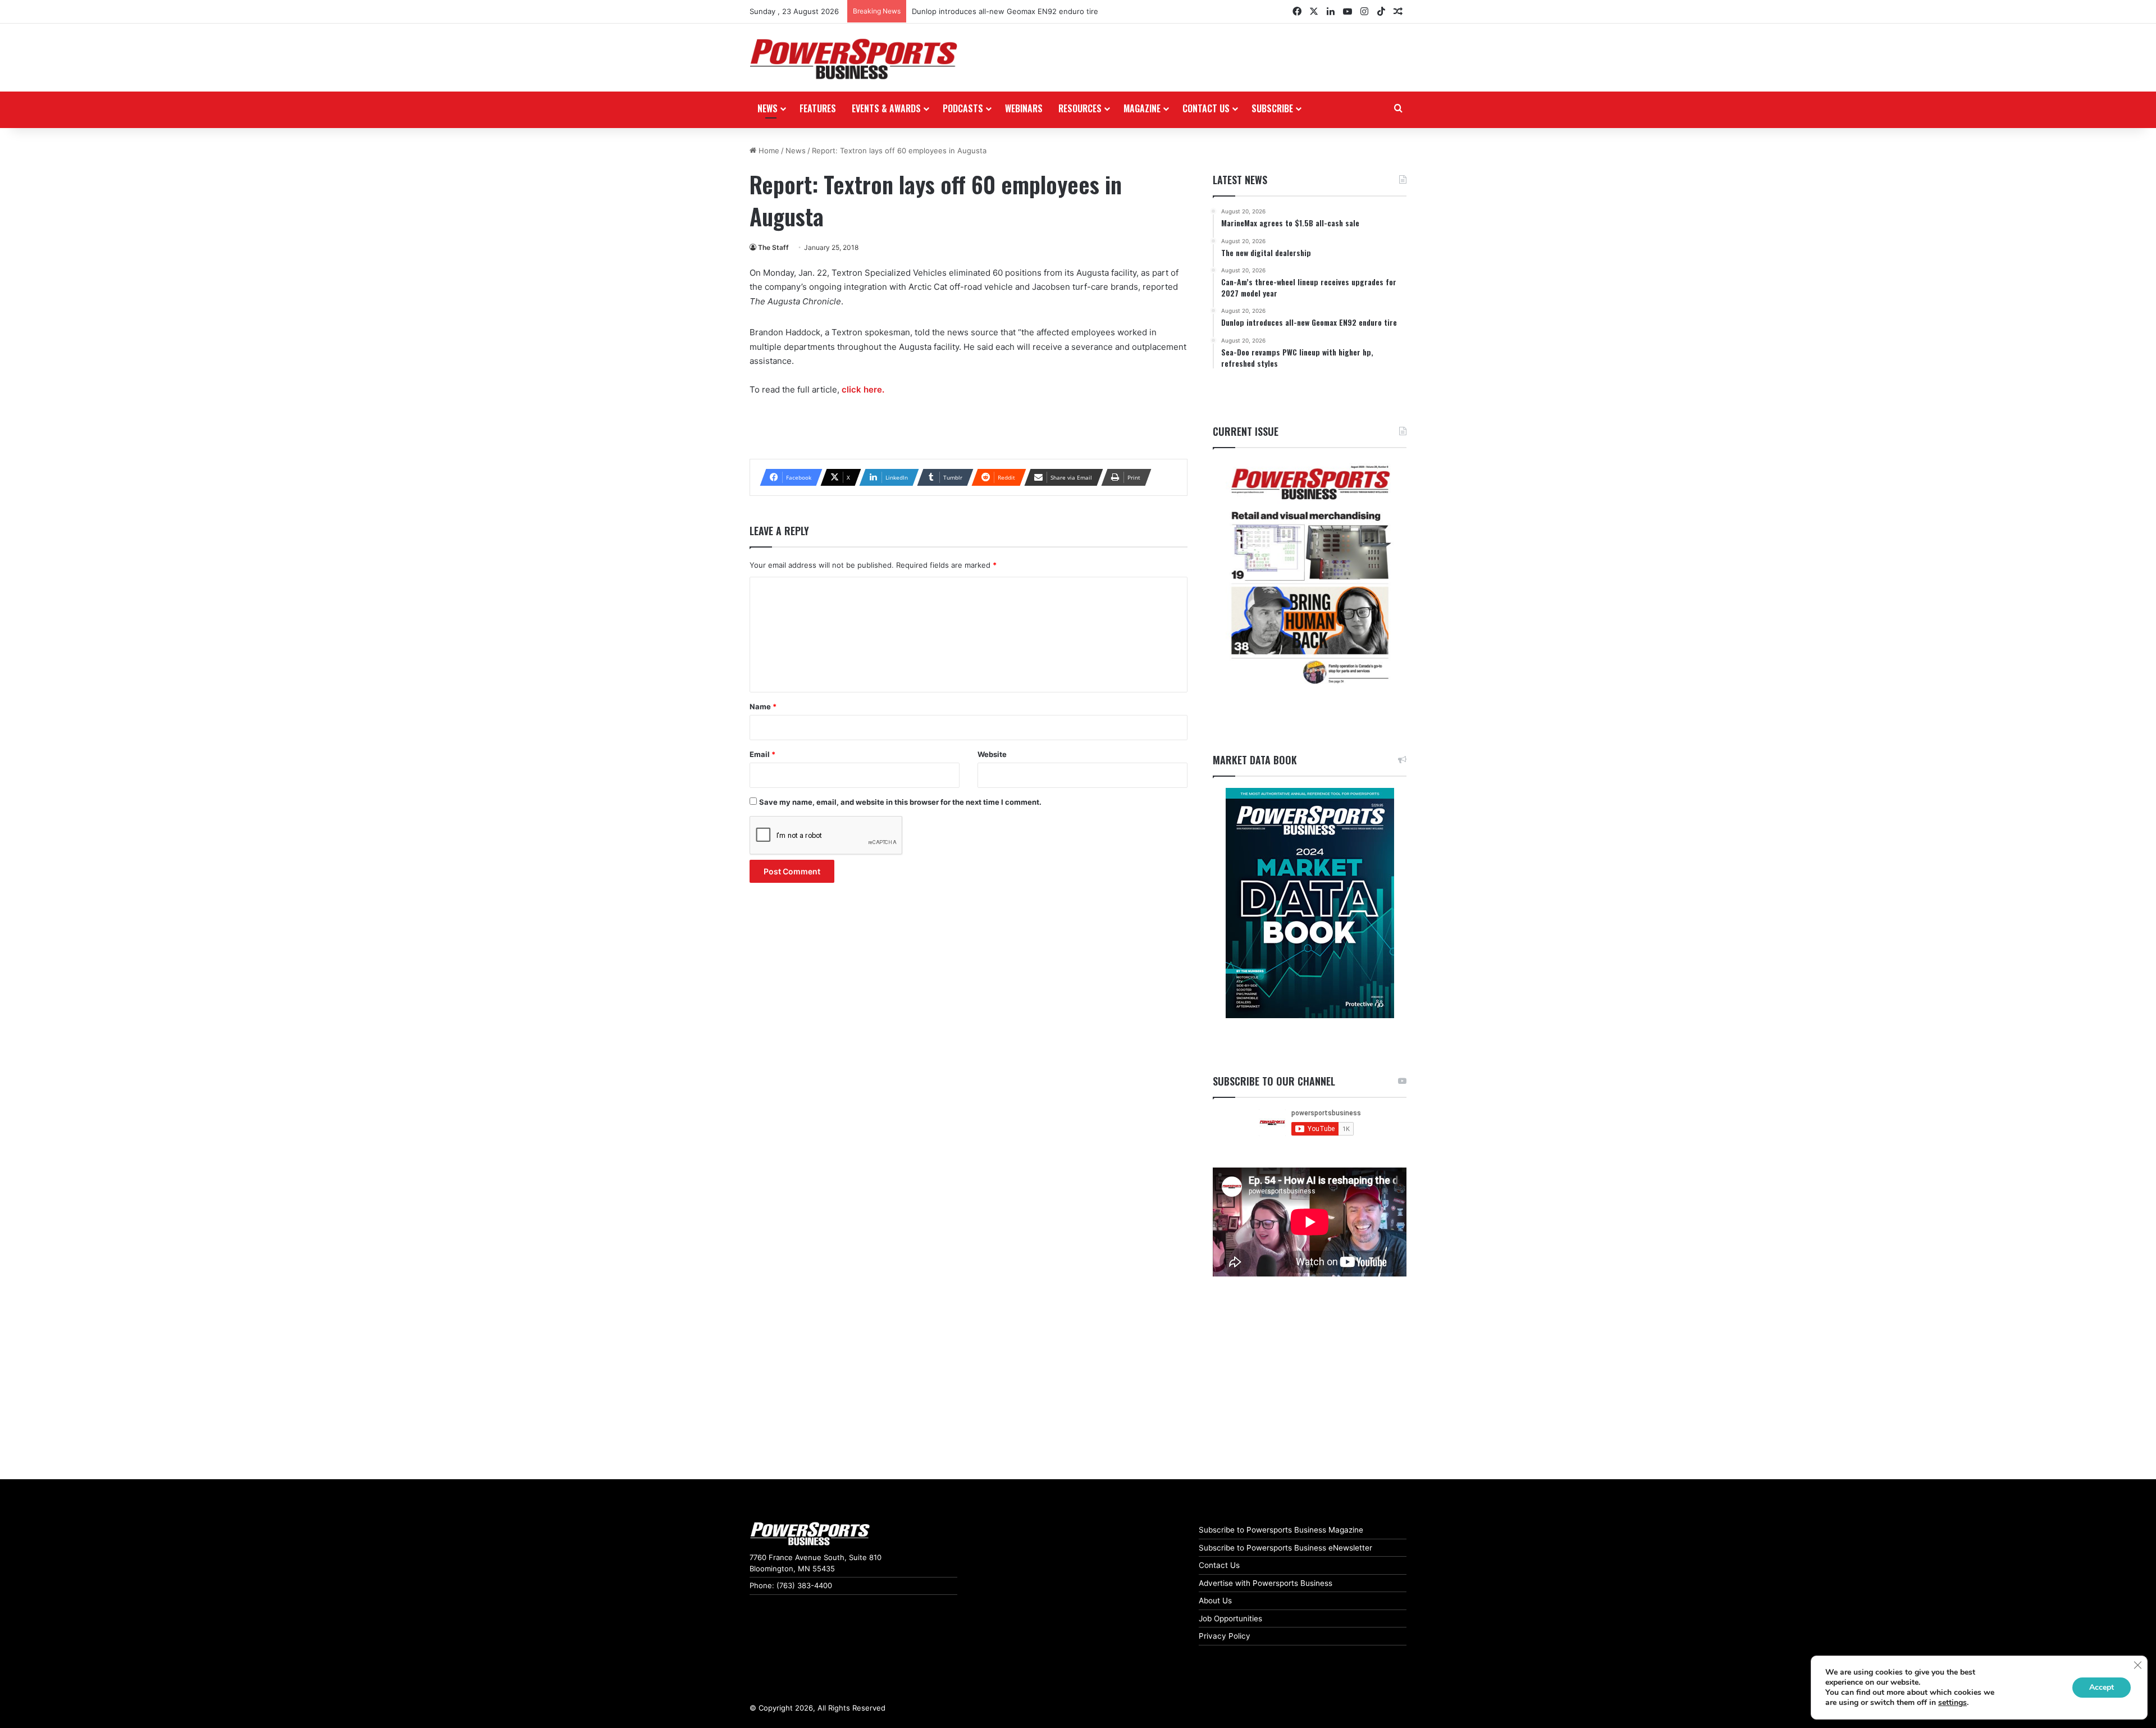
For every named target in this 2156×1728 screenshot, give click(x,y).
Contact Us (1219, 1565)
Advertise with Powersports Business (1266, 1583)
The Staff (773, 247)
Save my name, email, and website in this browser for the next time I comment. (900, 802)
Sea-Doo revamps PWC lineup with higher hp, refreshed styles (1022, 11)
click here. (864, 389)
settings (1952, 1703)
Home (768, 151)
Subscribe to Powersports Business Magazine (1281, 1530)
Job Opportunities (1230, 1618)
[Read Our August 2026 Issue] (1310, 575)
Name (763, 706)
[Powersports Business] (853, 59)
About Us (1215, 1601)
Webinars (1024, 108)
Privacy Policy (1225, 1636)
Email (762, 754)
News (768, 108)
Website (992, 754)
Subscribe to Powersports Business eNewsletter (1285, 1548)
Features (818, 108)
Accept (2102, 1687)
